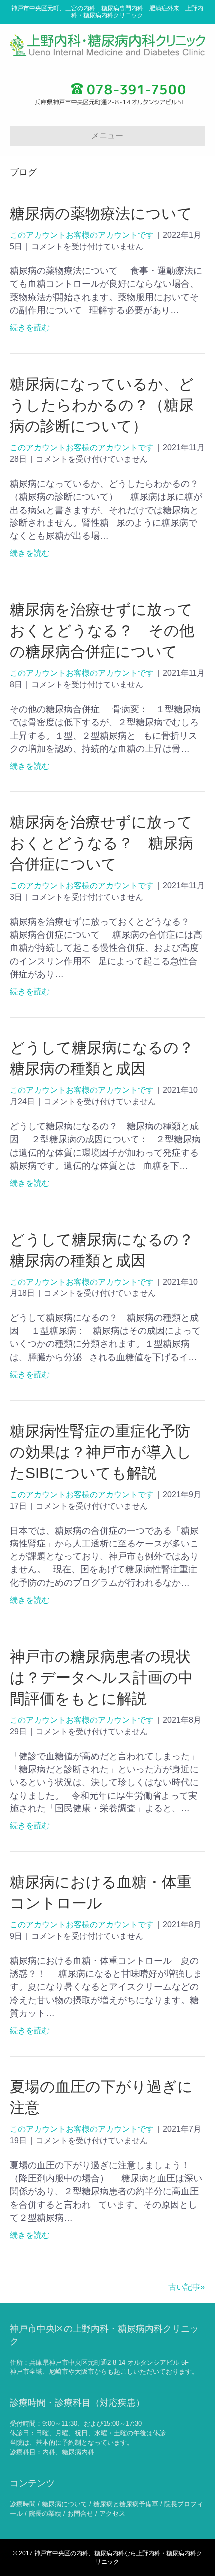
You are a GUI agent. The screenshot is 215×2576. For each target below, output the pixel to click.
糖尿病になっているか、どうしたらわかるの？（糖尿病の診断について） (102, 405)
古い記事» (187, 2287)
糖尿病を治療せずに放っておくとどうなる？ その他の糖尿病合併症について (102, 631)
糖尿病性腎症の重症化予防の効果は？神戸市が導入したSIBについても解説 (101, 1452)
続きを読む (30, 328)
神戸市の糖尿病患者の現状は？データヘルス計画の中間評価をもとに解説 (102, 1677)
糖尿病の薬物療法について (101, 213)
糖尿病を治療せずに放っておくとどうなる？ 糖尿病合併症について (102, 843)
